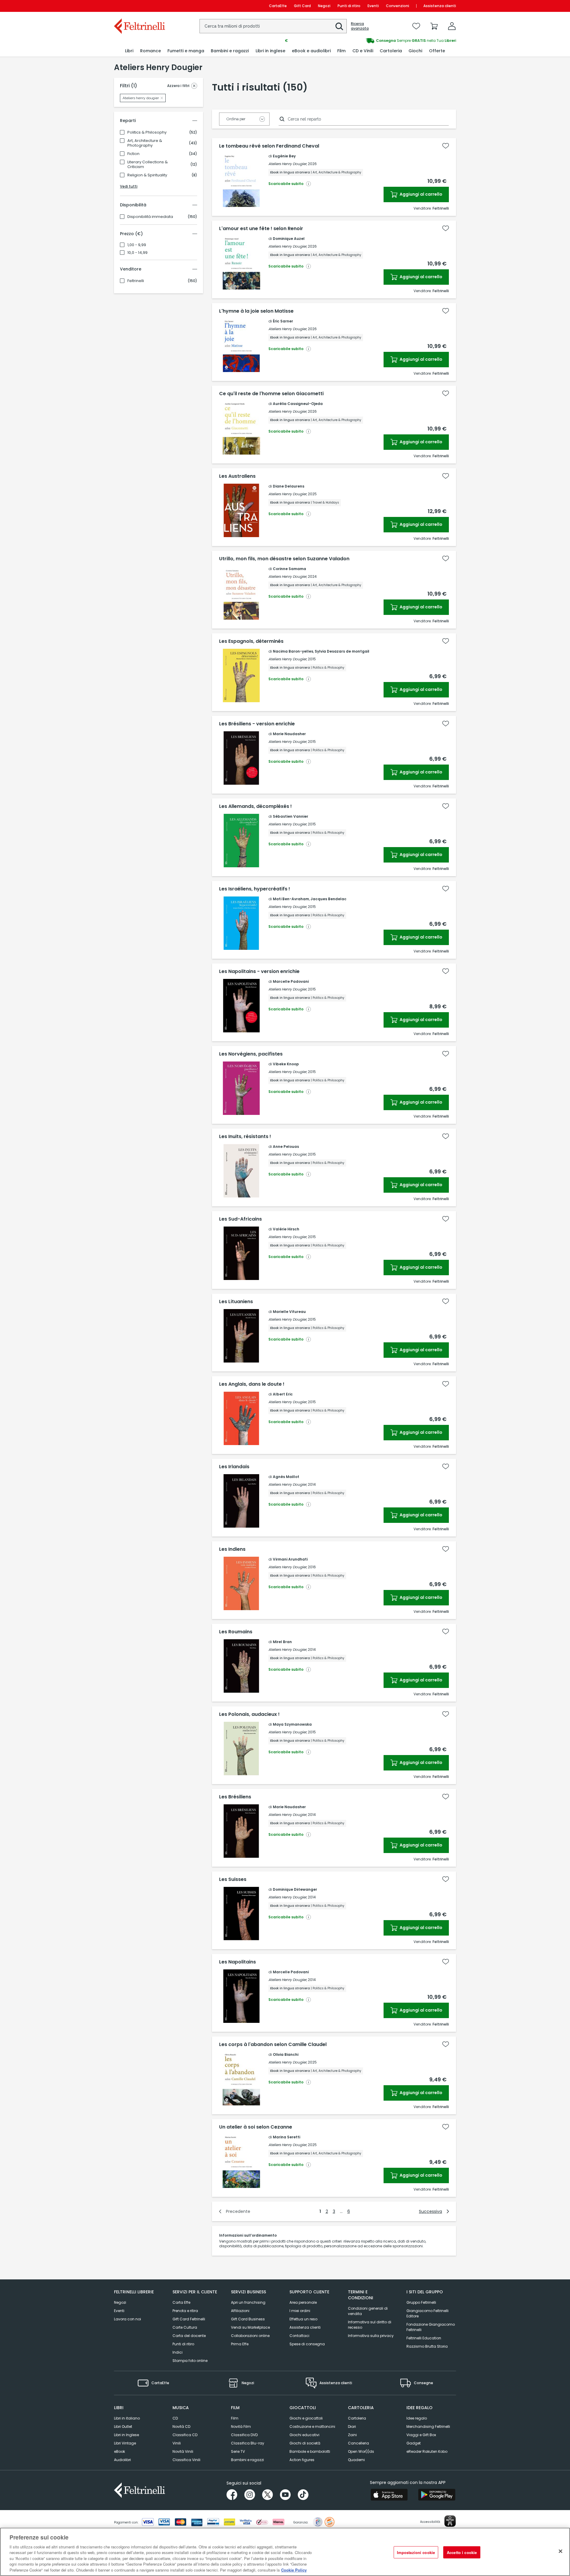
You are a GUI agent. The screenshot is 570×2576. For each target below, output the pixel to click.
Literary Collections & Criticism (148, 164)
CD (175, 2418)
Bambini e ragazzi (247, 2460)
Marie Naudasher (289, 734)
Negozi (324, 6)
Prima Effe (240, 2344)
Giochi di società (305, 2443)
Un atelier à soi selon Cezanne (256, 2127)
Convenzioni (398, 6)
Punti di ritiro (349, 6)
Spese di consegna (307, 2344)
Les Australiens (237, 476)
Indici (178, 2352)
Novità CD (181, 2427)
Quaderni (356, 2460)
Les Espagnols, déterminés (251, 641)
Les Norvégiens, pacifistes (251, 1054)
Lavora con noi (128, 2319)
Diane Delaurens (289, 486)
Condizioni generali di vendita (368, 2311)
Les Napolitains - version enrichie (259, 971)
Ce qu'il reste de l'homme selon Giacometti (271, 394)
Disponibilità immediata (150, 217)
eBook (119, 2451)
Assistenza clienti (440, 6)
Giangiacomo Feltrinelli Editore (427, 2313)
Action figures (302, 2460)
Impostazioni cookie (416, 2552)
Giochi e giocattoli (306, 2418)
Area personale (303, 2302)
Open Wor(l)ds (361, 2451)
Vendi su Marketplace (250, 2327)
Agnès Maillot (286, 1477)
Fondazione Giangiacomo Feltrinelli (431, 2327)
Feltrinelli (136, 281)
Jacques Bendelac (328, 899)
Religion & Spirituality (147, 175)
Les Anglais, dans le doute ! (252, 1384)
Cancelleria (358, 2443)
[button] (339, 26)
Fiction (133, 154)
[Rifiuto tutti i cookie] (560, 2551)
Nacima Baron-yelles (293, 651)
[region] (285, 2552)
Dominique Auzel (289, 239)
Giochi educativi (304, 2435)
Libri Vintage (125, 2443)
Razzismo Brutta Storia (427, 2346)
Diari (352, 2427)
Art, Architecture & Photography (145, 143)
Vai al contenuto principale (139, 6)
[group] (370, 41)
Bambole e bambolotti (310, 2451)
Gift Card (302, 6)
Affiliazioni (240, 2311)
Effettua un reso (303, 2319)
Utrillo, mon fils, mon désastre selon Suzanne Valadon (284, 559)
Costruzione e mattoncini (312, 2427)
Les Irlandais (234, 1467)
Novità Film (241, 2427)
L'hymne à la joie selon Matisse (256, 311)
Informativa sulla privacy (371, 2336)
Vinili (177, 2443)
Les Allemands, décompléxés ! (255, 806)
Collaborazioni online (250, 2336)
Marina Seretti (286, 2137)
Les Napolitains (237, 1962)
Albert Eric (283, 1394)
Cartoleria (357, 2418)
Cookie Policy (294, 2570)
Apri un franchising (248, 2302)
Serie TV (238, 2451)
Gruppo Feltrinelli (421, 2302)
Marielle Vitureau (289, 1312)
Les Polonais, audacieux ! (249, 1714)
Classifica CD (185, 2435)
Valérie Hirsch (286, 1229)
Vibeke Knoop (286, 1064)
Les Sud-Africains (240, 1219)
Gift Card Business (248, 2319)
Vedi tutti (129, 186)
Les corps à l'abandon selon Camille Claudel (273, 2045)
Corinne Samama (289, 569)
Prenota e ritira (185, 2311)
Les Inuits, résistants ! (245, 1137)
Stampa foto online (190, 2361)
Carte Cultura (185, 2327)
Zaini (352, 2435)
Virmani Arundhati (290, 1559)
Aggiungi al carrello (421, 194)
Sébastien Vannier (290, 816)
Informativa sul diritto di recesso (370, 2325)
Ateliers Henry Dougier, (288, 164)
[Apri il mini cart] (434, 26)
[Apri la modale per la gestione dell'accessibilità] (450, 2521)
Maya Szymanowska (292, 1724)
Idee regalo (417, 2418)
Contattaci (299, 2336)
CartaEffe (278, 6)
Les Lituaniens (236, 1302)
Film (235, 2418)
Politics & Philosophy (147, 132)
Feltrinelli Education (424, 2338)
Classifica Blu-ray (248, 2443)
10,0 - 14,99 (137, 253)
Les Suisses (233, 1879)
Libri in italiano (127, 2418)
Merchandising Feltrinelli (428, 2427)
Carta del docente (189, 2336)
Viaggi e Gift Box (421, 2435)
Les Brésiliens (235, 1797)
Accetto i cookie (462, 2552)
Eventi (373, 6)
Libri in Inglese (126, 2435)
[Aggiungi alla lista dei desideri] (446, 146)
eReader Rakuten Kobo (427, 2451)
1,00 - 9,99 (137, 245)
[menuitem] (129, 51)
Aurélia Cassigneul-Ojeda (298, 404)
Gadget (414, 2443)
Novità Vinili (183, 2451)
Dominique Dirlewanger (295, 1889)
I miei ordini (300, 2311)
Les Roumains (236, 1632)
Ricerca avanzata (360, 26)
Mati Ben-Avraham (291, 899)
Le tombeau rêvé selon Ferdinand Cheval (269, 146)
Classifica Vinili (186, 2460)
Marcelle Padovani (291, 981)
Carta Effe (181, 2302)
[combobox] (273, 26)
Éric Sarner (283, 321)
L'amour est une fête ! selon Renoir (261, 229)
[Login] (452, 26)
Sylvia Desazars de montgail (342, 651)
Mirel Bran (282, 1642)
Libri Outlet (123, 2427)
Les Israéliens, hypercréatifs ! (255, 889)
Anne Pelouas (286, 1147)
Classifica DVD (244, 2435)
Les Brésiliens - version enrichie (257, 724)
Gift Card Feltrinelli (189, 2319)
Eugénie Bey (284, 156)
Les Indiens (232, 1549)
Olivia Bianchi (286, 2054)
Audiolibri (122, 2460)
